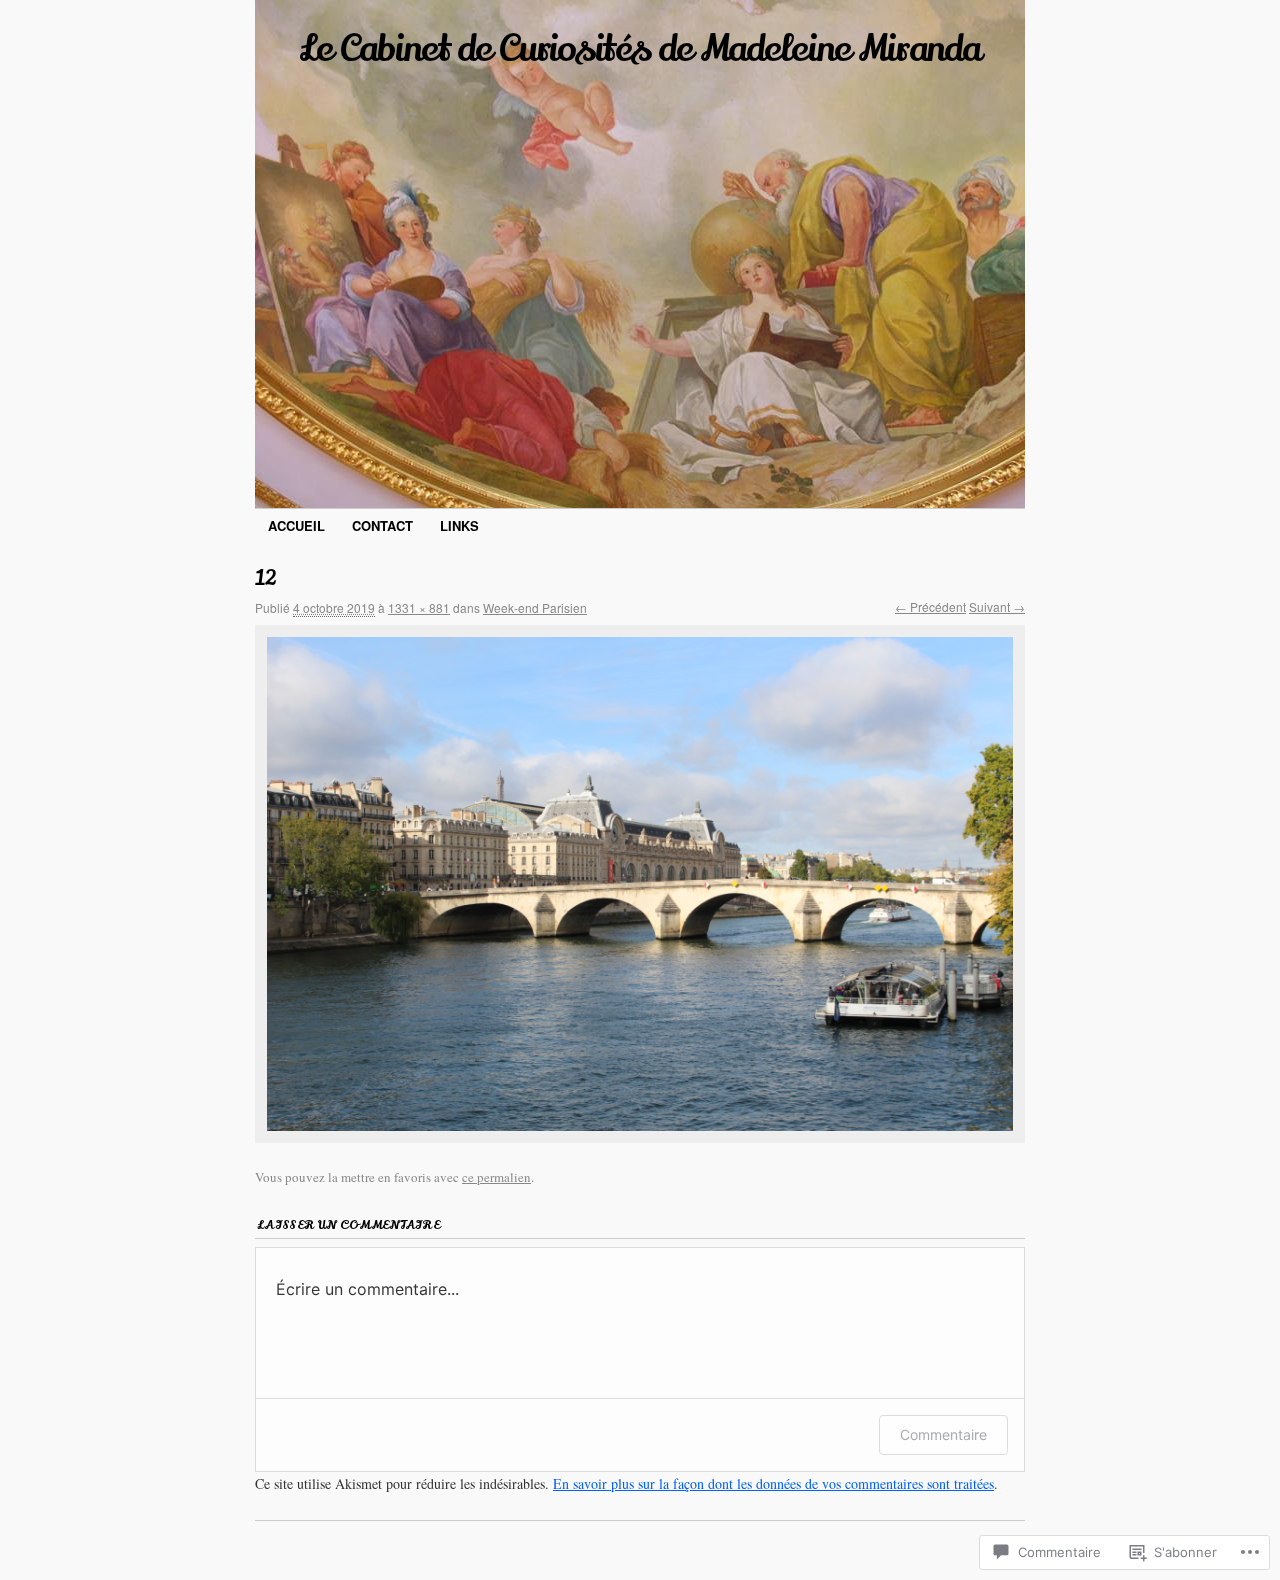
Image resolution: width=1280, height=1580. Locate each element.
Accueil (296, 525)
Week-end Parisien (535, 607)
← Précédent (930, 606)
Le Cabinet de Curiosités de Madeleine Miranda (640, 49)
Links (459, 525)
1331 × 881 (419, 607)
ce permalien (496, 1177)
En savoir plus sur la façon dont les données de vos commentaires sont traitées (773, 1483)
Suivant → (997, 606)
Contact (382, 525)
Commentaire (943, 1434)
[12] (640, 883)
